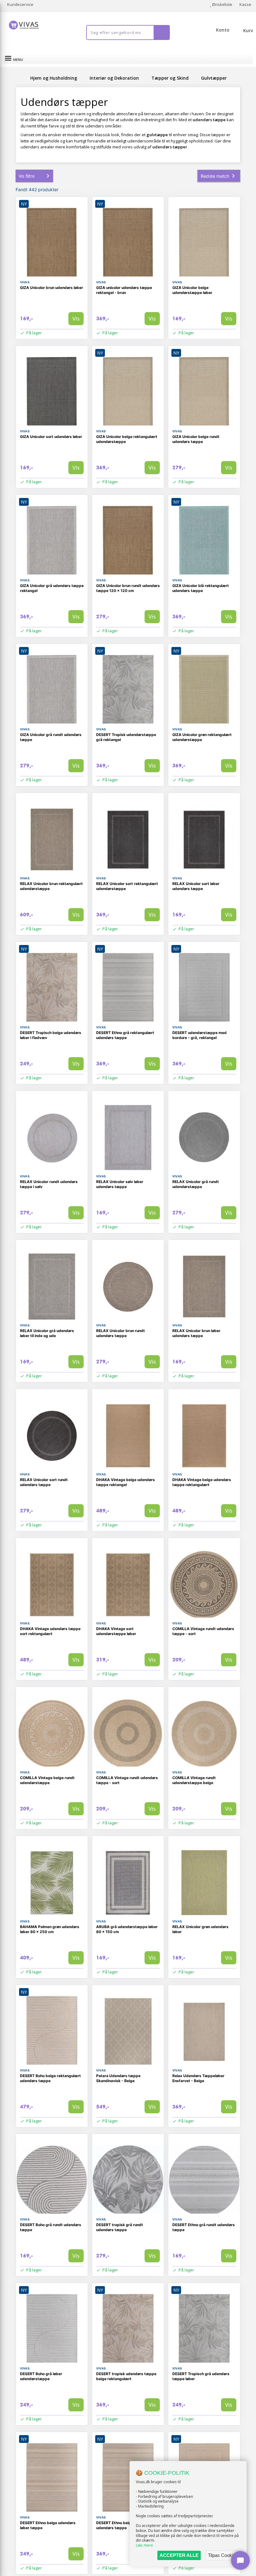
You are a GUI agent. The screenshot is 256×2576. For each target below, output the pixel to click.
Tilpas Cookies (223, 2555)
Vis (76, 318)
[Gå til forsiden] (22, 78)
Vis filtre (27, 176)
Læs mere (144, 2545)
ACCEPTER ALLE (179, 2555)
